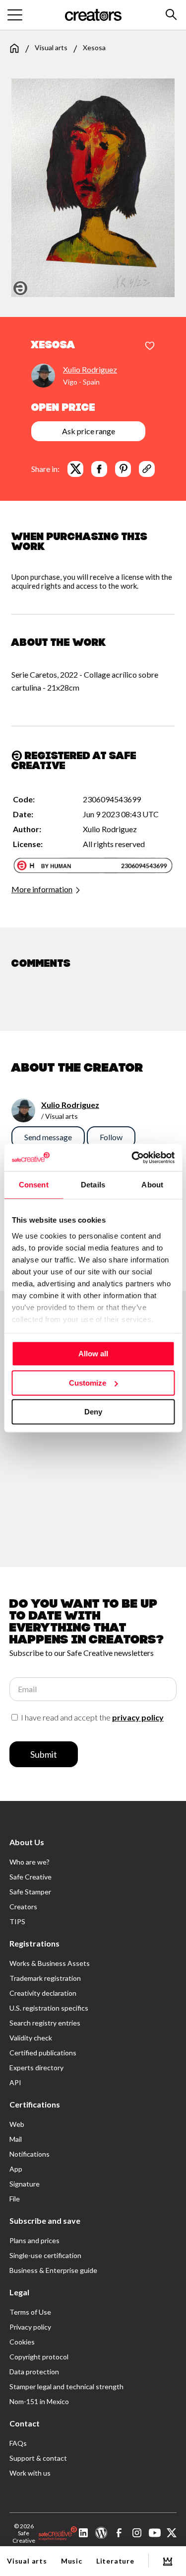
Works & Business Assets (50, 1963)
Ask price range (89, 431)
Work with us (30, 2473)
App (16, 2169)
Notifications (30, 2154)
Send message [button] (48, 1137)
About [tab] (152, 1185)
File (15, 2199)
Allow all (93, 1354)
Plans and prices (34, 2240)
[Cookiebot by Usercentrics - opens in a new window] (132, 1158)
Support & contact (38, 2458)
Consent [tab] (34, 1185)
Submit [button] (44, 1754)
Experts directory (36, 2068)
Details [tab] (93, 1185)
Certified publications (43, 2053)
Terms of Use (30, 2312)
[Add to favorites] (150, 346)
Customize (88, 1383)
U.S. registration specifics (49, 2008)
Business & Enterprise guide (53, 2270)
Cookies (22, 2342)
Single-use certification (45, 2255)
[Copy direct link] (147, 469)
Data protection (34, 2372)
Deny (93, 1412)
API (15, 2082)
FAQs (18, 2443)
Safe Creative (31, 1877)
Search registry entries (45, 2023)
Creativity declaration (43, 1993)
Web (17, 2124)
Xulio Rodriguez (90, 369)
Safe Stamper (30, 1892)
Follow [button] (111, 1137)
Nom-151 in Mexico (39, 2401)
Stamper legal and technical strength (66, 2386)
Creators (23, 1907)
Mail (16, 2139)
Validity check (31, 2038)
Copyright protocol (39, 2357)
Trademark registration (45, 1978)
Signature (25, 2184)
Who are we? (30, 1862)
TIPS (17, 1921)
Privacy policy (30, 2327)
